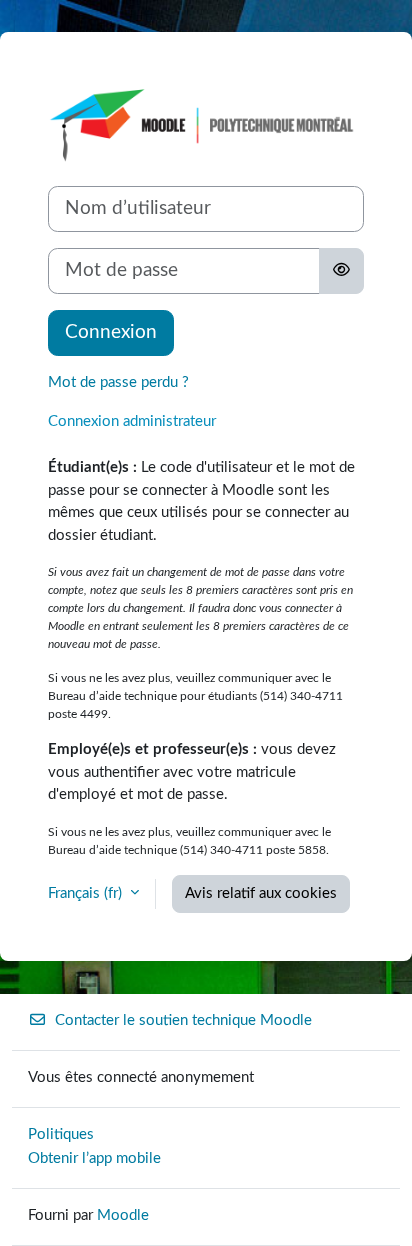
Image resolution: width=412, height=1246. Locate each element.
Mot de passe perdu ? (118, 382)
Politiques (61, 1134)
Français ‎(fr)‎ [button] (87, 893)
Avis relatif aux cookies (261, 893)
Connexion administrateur (132, 421)
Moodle (123, 1215)
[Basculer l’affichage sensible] (341, 271)
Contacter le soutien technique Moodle (183, 1020)
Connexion (111, 332)
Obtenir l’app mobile (94, 1158)
